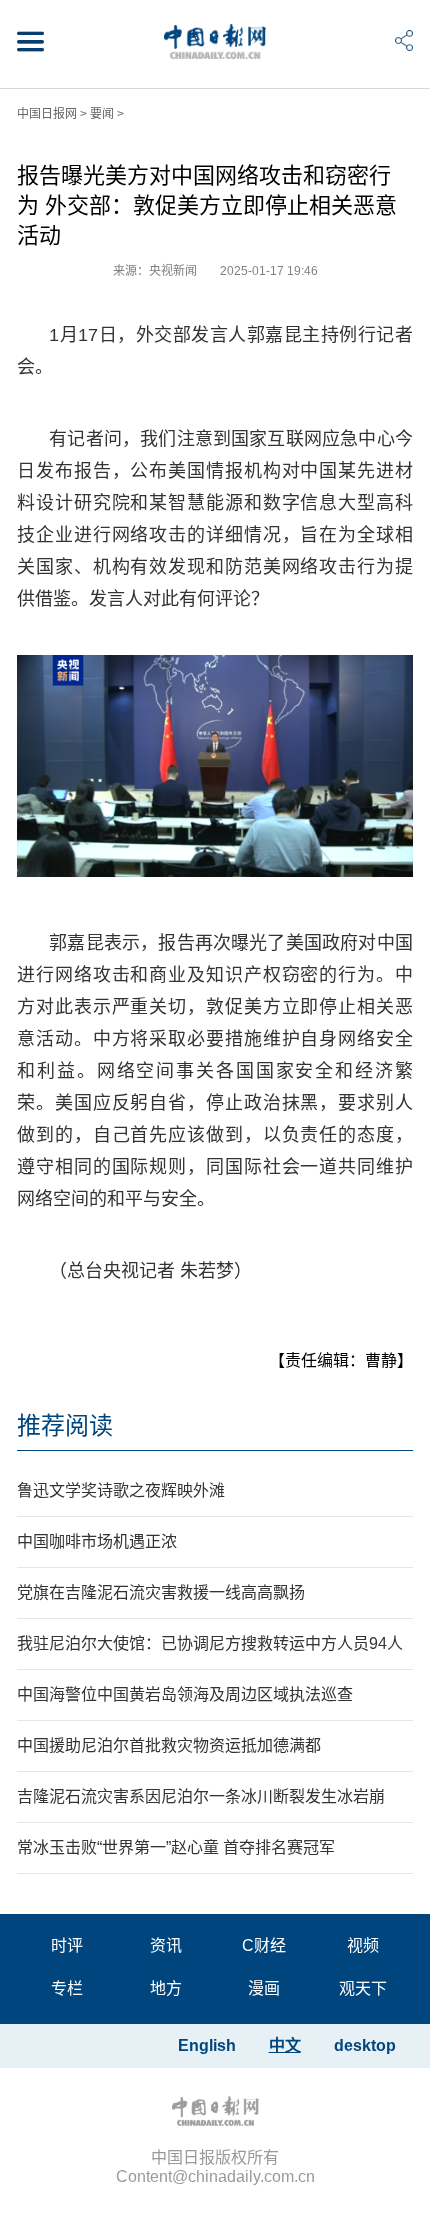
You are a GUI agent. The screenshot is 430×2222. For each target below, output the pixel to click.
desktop (365, 2045)
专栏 (67, 1988)
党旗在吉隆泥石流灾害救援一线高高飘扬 (161, 1592)
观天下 (363, 1988)
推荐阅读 (65, 1425)
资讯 (166, 1945)
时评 (67, 1945)
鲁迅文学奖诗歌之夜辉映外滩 (121, 1490)
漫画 (264, 1988)
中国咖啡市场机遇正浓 (97, 1541)
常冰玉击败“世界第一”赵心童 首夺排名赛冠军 (176, 1847)
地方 (166, 1988)
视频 (363, 1945)
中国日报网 (47, 114)
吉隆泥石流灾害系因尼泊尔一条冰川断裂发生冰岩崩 (201, 1796)
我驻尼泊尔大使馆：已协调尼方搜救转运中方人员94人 (210, 1643)
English (207, 2045)
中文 (285, 2045)
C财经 (264, 1945)
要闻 (102, 114)
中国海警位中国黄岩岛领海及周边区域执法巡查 (185, 1694)
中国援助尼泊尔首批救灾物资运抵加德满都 (169, 1745)
